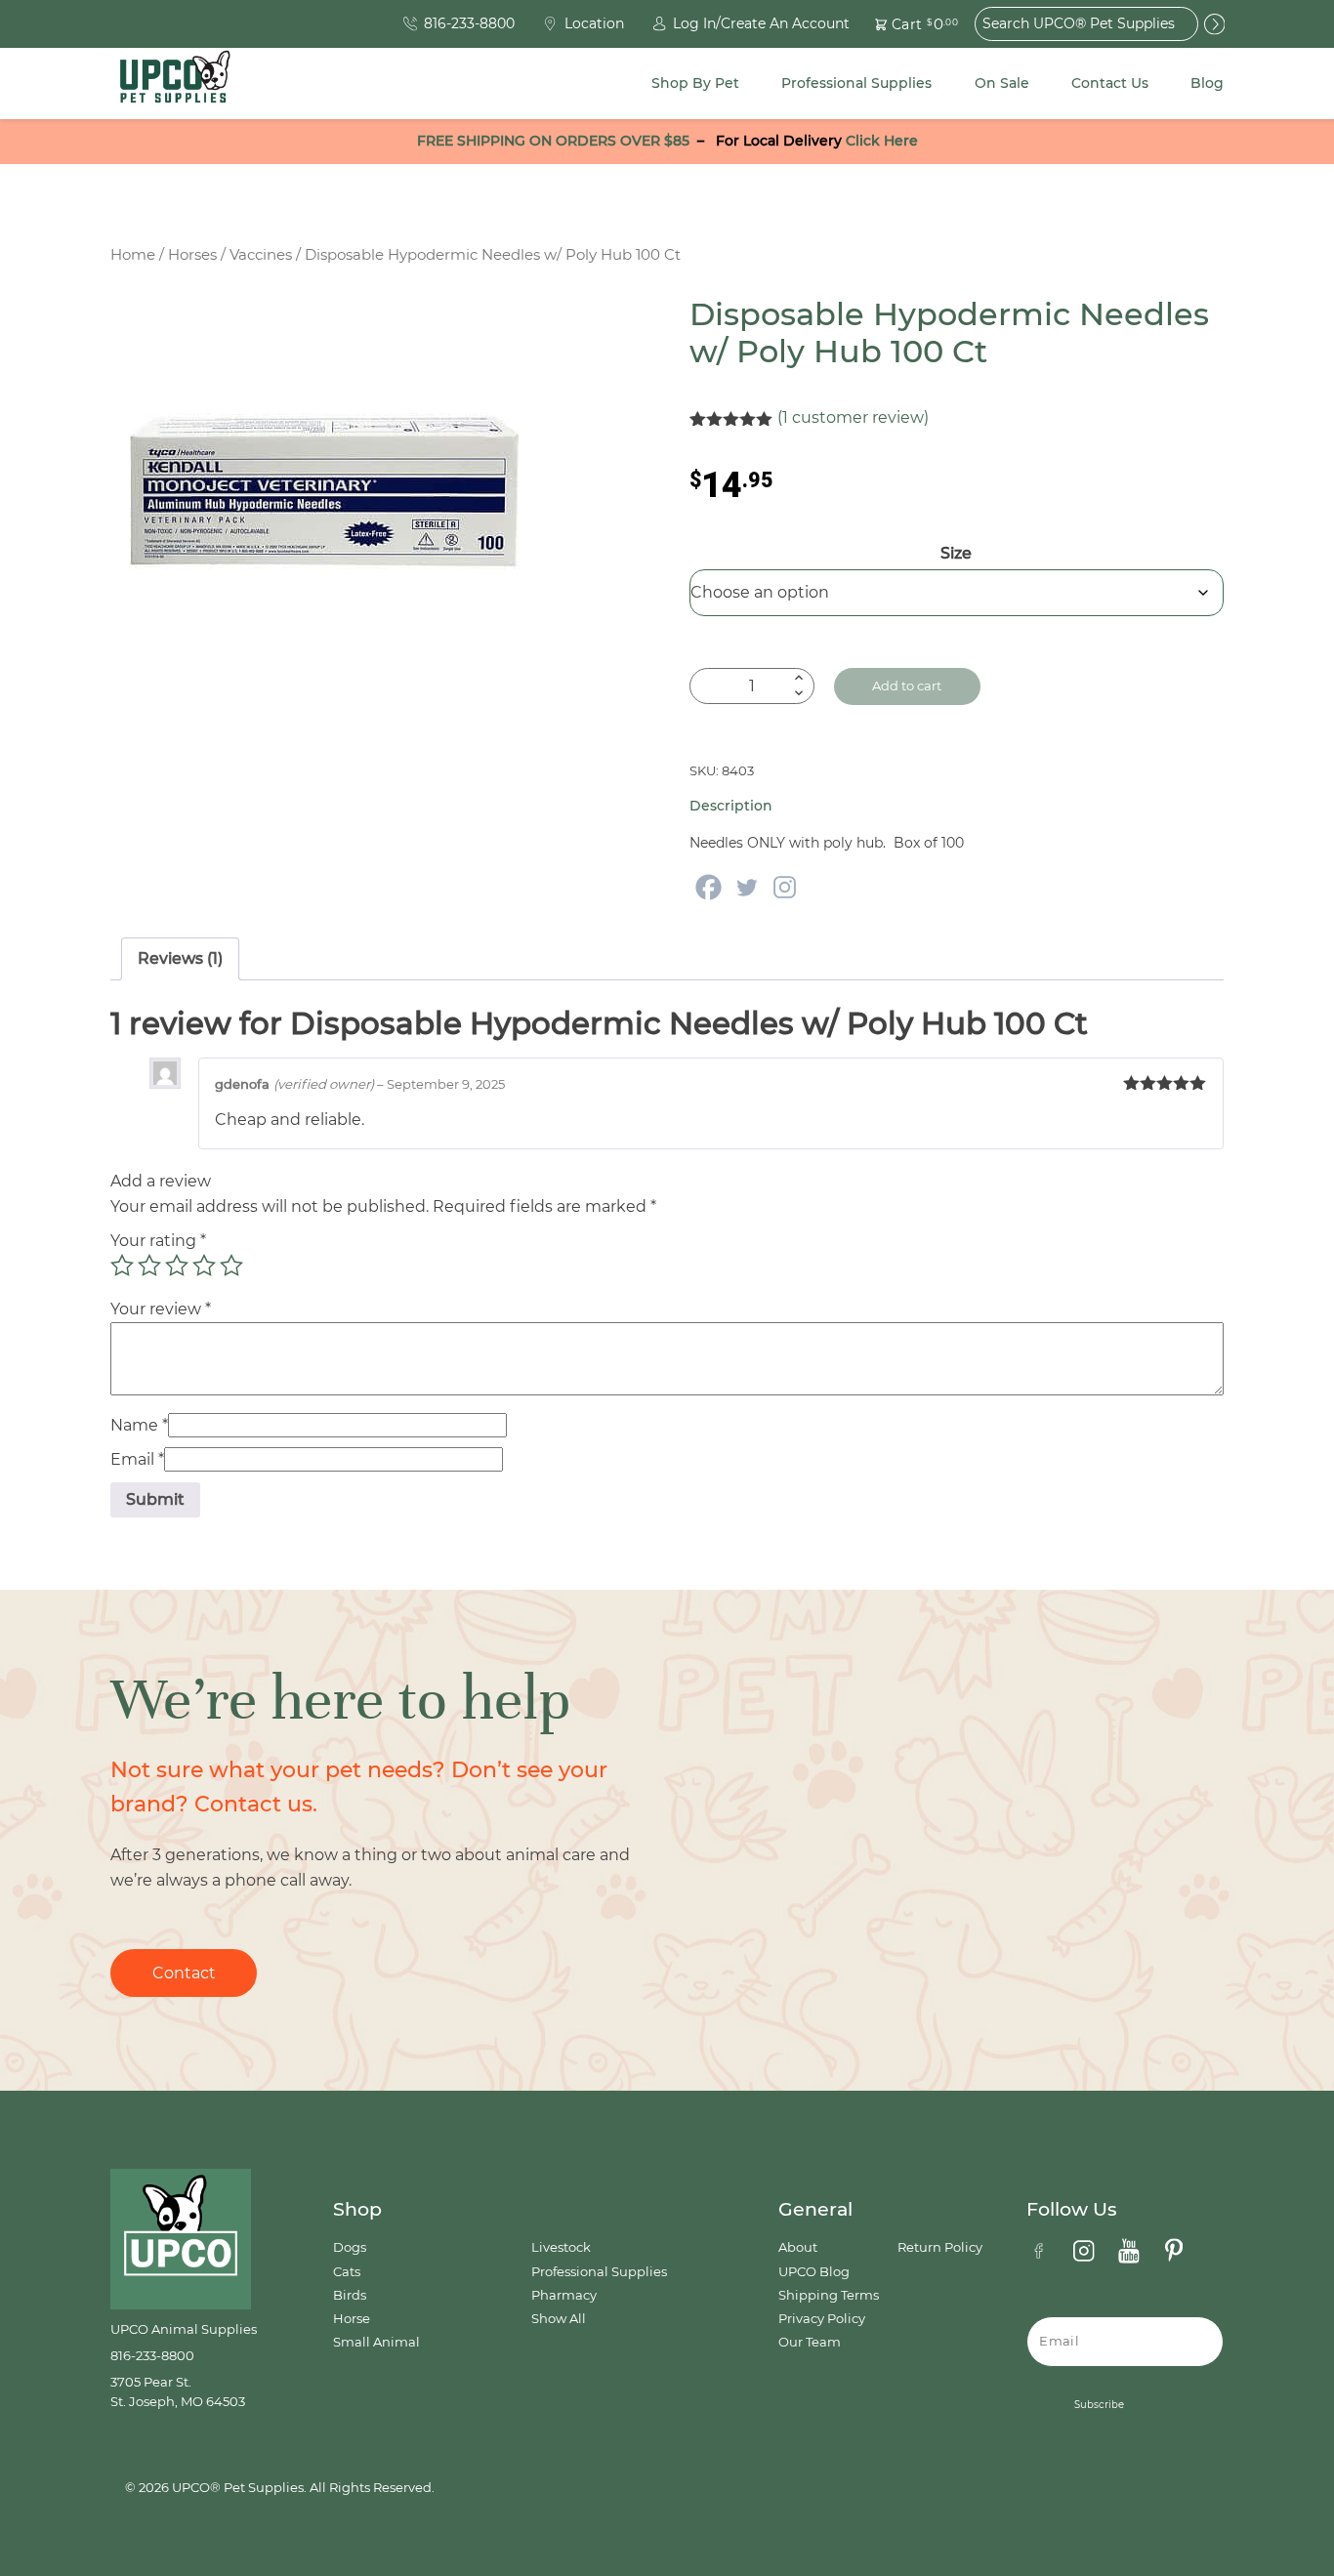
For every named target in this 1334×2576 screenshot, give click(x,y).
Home (133, 255)
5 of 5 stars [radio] (231, 1266)
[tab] (180, 959)
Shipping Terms (829, 2295)
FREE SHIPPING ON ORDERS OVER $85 (553, 141)
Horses (192, 255)
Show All (559, 2319)
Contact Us (1110, 83)
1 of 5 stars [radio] (122, 1266)
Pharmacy (564, 2295)
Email (137, 1459)
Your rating (158, 1241)
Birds (350, 2295)
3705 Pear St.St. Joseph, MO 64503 (178, 2392)
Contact (184, 1973)
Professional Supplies (856, 83)
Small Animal (376, 2342)
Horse (352, 2319)
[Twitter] (747, 887)
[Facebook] (709, 887)
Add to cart (907, 686)
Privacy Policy (822, 2319)
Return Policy (940, 2247)
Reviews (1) (180, 958)
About (798, 2247)
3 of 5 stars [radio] (177, 1266)
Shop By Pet (695, 83)
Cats (347, 2272)
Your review (161, 1309)
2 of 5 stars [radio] (149, 1266)
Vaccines (261, 255)
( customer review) (853, 417)
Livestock (561, 2247)
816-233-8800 (152, 2356)
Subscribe (1099, 2405)
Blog (1207, 83)
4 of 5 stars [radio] (204, 1266)
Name (139, 1425)
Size (956, 553)
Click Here (882, 141)
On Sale (1002, 83)
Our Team (810, 2342)
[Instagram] (785, 887)
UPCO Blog (814, 2272)
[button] (905, 24)
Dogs (350, 2247)
